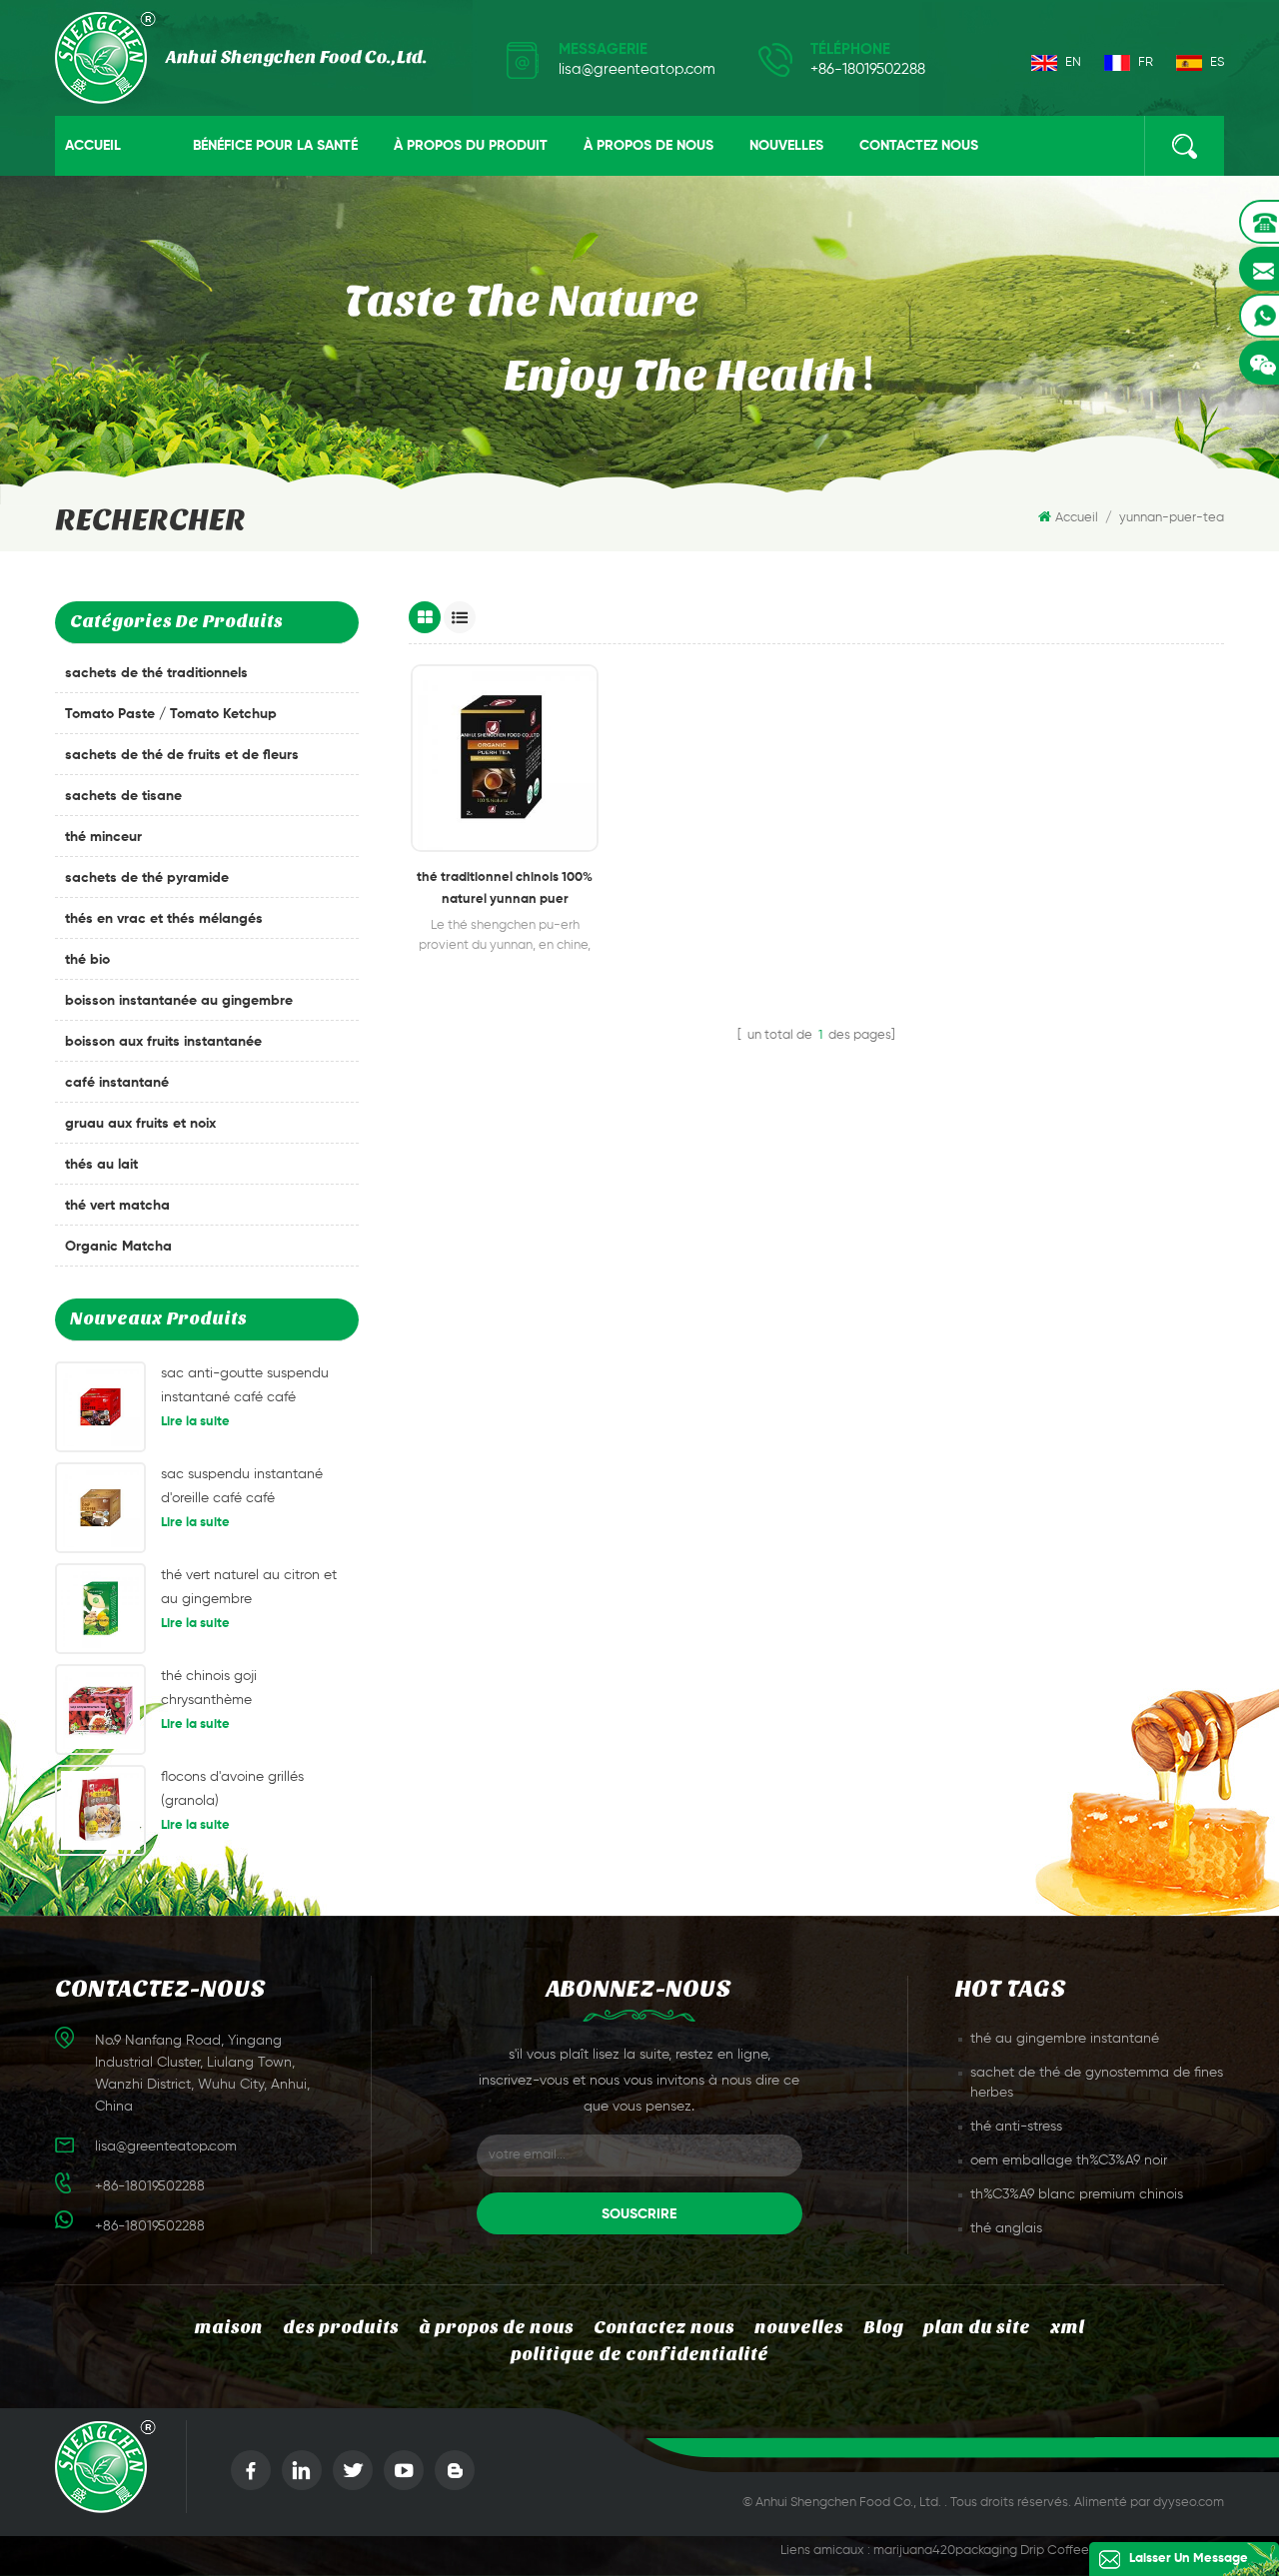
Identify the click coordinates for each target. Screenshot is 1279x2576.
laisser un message (1189, 2559)
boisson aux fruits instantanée (163, 1042)
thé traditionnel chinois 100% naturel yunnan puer (505, 888)
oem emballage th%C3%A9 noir (1069, 2160)
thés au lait (101, 1165)
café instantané (117, 1083)
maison (229, 2328)
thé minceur (103, 837)
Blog (883, 2328)
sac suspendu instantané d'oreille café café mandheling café (242, 1489)
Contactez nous (919, 146)
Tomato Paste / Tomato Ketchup (171, 714)
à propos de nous (648, 146)
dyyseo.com (1189, 2503)
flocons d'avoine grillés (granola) (232, 1789)
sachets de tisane (123, 796)
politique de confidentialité (639, 2355)
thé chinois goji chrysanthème (209, 1688)
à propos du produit (471, 146)
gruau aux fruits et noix (140, 1124)
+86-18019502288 (868, 69)
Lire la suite (195, 1422)
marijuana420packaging (945, 2551)
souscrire (639, 2214)
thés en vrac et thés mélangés (164, 919)
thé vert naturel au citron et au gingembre (249, 1587)
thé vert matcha (117, 1206)
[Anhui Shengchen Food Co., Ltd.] (241, 58)
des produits (341, 2328)
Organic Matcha (118, 1247)
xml (1067, 2328)
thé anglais (1006, 2228)
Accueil (93, 146)
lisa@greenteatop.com (637, 69)
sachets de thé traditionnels (156, 673)
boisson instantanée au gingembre (179, 1001)
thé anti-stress (1016, 2127)
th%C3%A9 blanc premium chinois (1077, 2194)
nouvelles (786, 146)
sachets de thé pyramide (147, 878)
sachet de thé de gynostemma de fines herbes (1097, 2083)
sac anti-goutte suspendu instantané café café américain (245, 1388)
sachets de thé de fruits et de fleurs (182, 755)
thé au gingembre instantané (1065, 2039)
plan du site (977, 2328)
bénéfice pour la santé (275, 146)
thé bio (87, 960)
